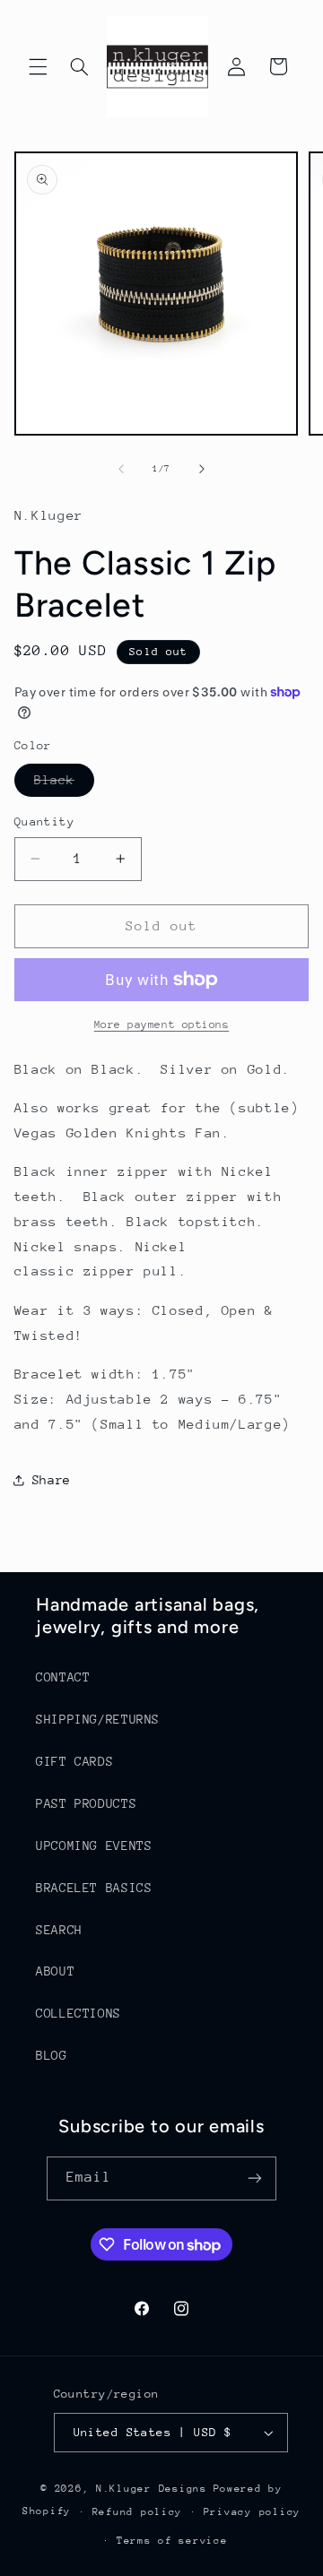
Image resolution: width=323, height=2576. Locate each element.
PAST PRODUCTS (86, 1803)
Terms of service (172, 2541)
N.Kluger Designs (152, 2489)
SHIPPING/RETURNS (98, 1719)
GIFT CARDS (74, 1761)
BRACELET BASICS (94, 1888)
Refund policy (138, 2512)
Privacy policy (252, 2512)
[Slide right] (202, 470)
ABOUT (55, 1971)
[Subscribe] (255, 2178)
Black (64, 784)
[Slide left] (121, 470)
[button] (38, 66)
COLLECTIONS (79, 2013)
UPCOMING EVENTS (94, 1846)
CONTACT (63, 1677)
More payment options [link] (162, 1024)
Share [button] (52, 1480)
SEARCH (59, 1930)
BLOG (52, 2055)
